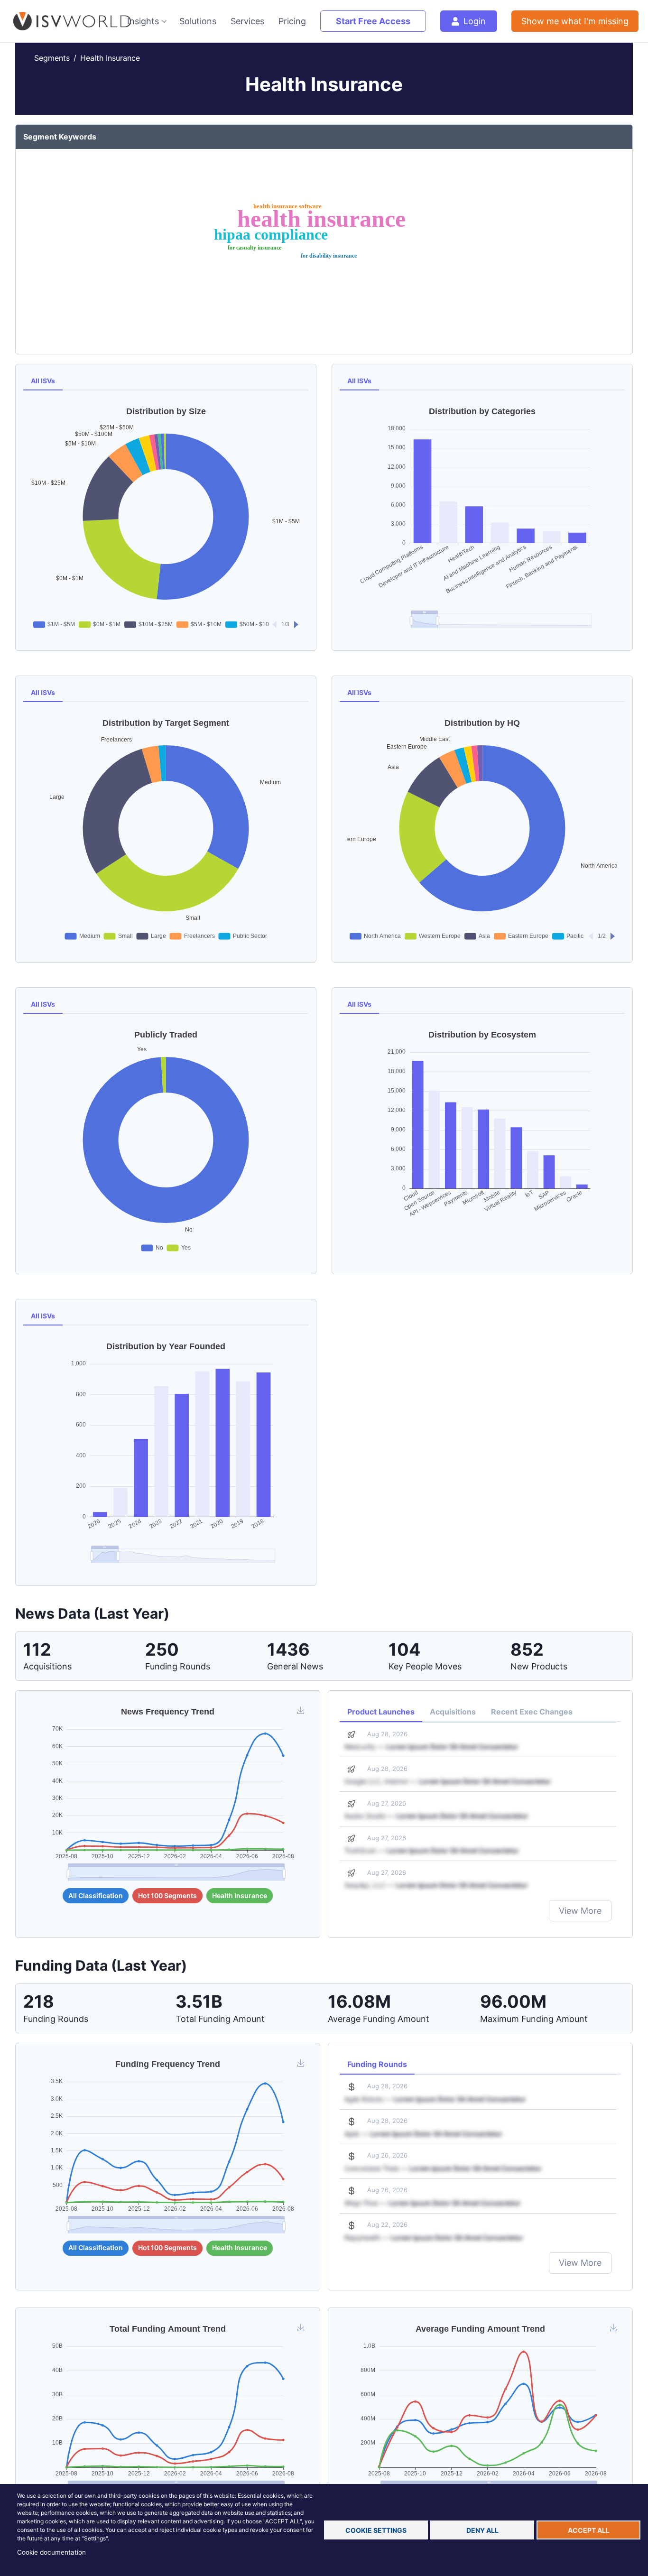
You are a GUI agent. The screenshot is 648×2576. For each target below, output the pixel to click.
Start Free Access (373, 21)
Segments (52, 58)
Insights (143, 21)
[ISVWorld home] (63, 21)
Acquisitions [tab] (453, 1712)
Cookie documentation (51, 2552)
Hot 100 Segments (167, 1895)
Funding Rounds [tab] (377, 2064)
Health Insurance (110, 58)
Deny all (482, 2530)
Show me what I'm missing (575, 21)
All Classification (96, 1895)
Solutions (198, 21)
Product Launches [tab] (381, 1712)
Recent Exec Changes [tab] (532, 1712)
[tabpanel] (166, 517)
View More (580, 1911)
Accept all (589, 2530)
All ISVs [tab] (43, 381)
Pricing (292, 21)
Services (247, 21)
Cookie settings (376, 2530)
